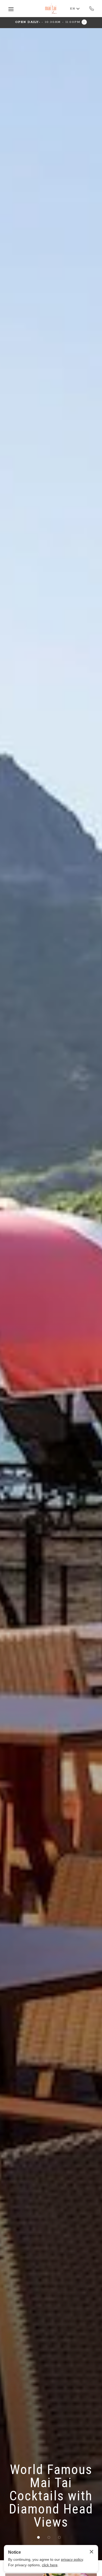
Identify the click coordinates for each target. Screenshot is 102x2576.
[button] (51, 22)
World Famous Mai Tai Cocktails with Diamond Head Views (51, 2496)
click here (50, 2565)
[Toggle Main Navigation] (11, 9)
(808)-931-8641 (92, 8)
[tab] (38, 2537)
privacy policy (72, 2559)
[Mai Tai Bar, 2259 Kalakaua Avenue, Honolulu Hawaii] (51, 9)
